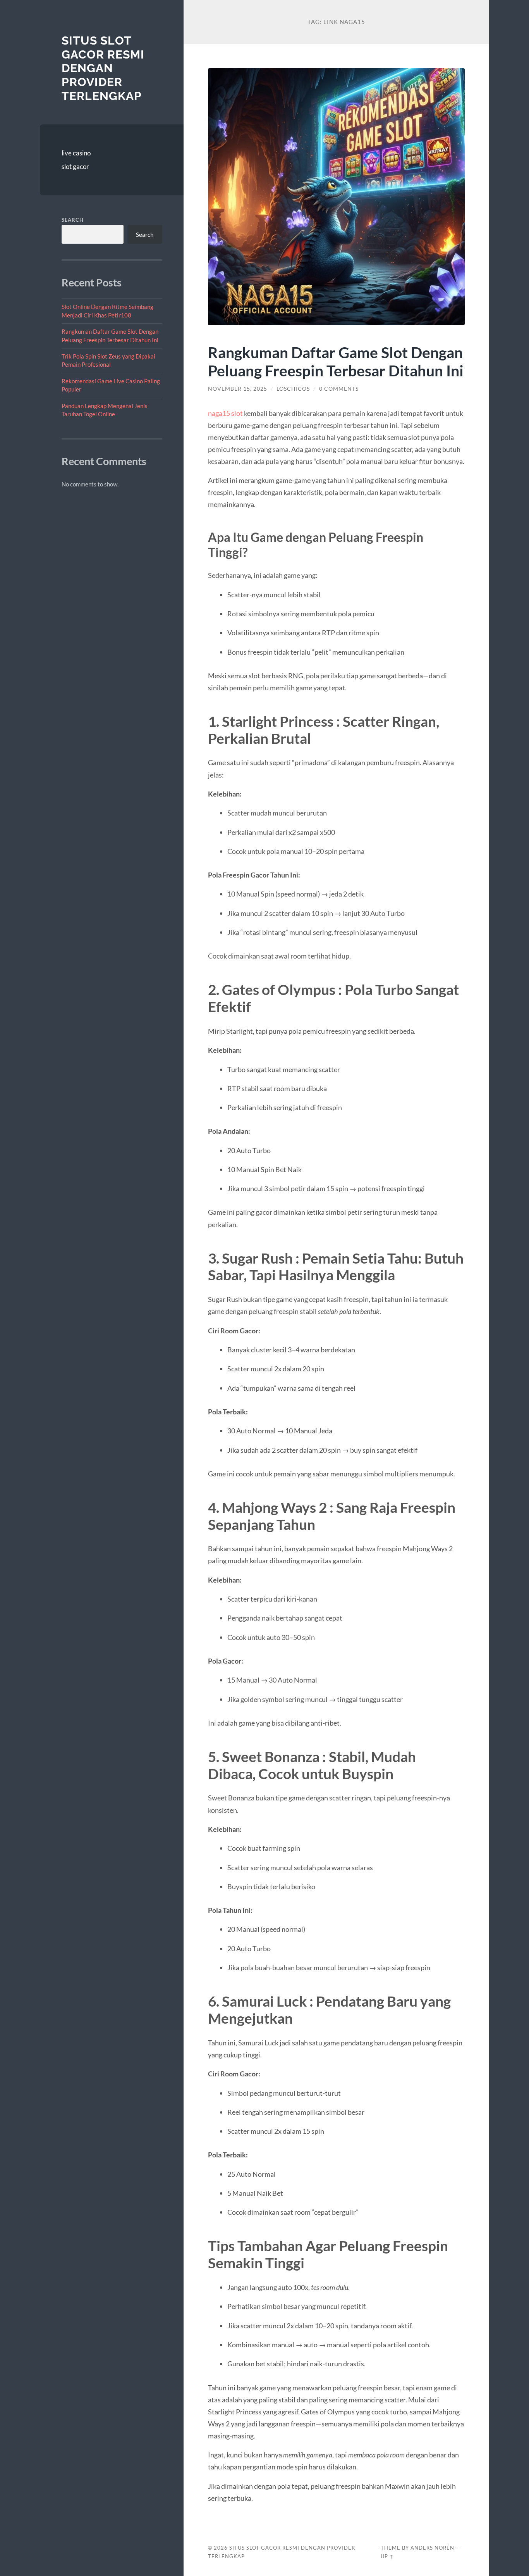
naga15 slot (225, 413)
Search (73, 220)
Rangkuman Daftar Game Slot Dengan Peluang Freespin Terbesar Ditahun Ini (336, 361)
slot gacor (75, 166)
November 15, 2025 (238, 389)
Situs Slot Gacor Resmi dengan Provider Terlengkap (103, 68)
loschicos (293, 389)
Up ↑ (387, 2556)
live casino (76, 153)
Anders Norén (432, 2548)
